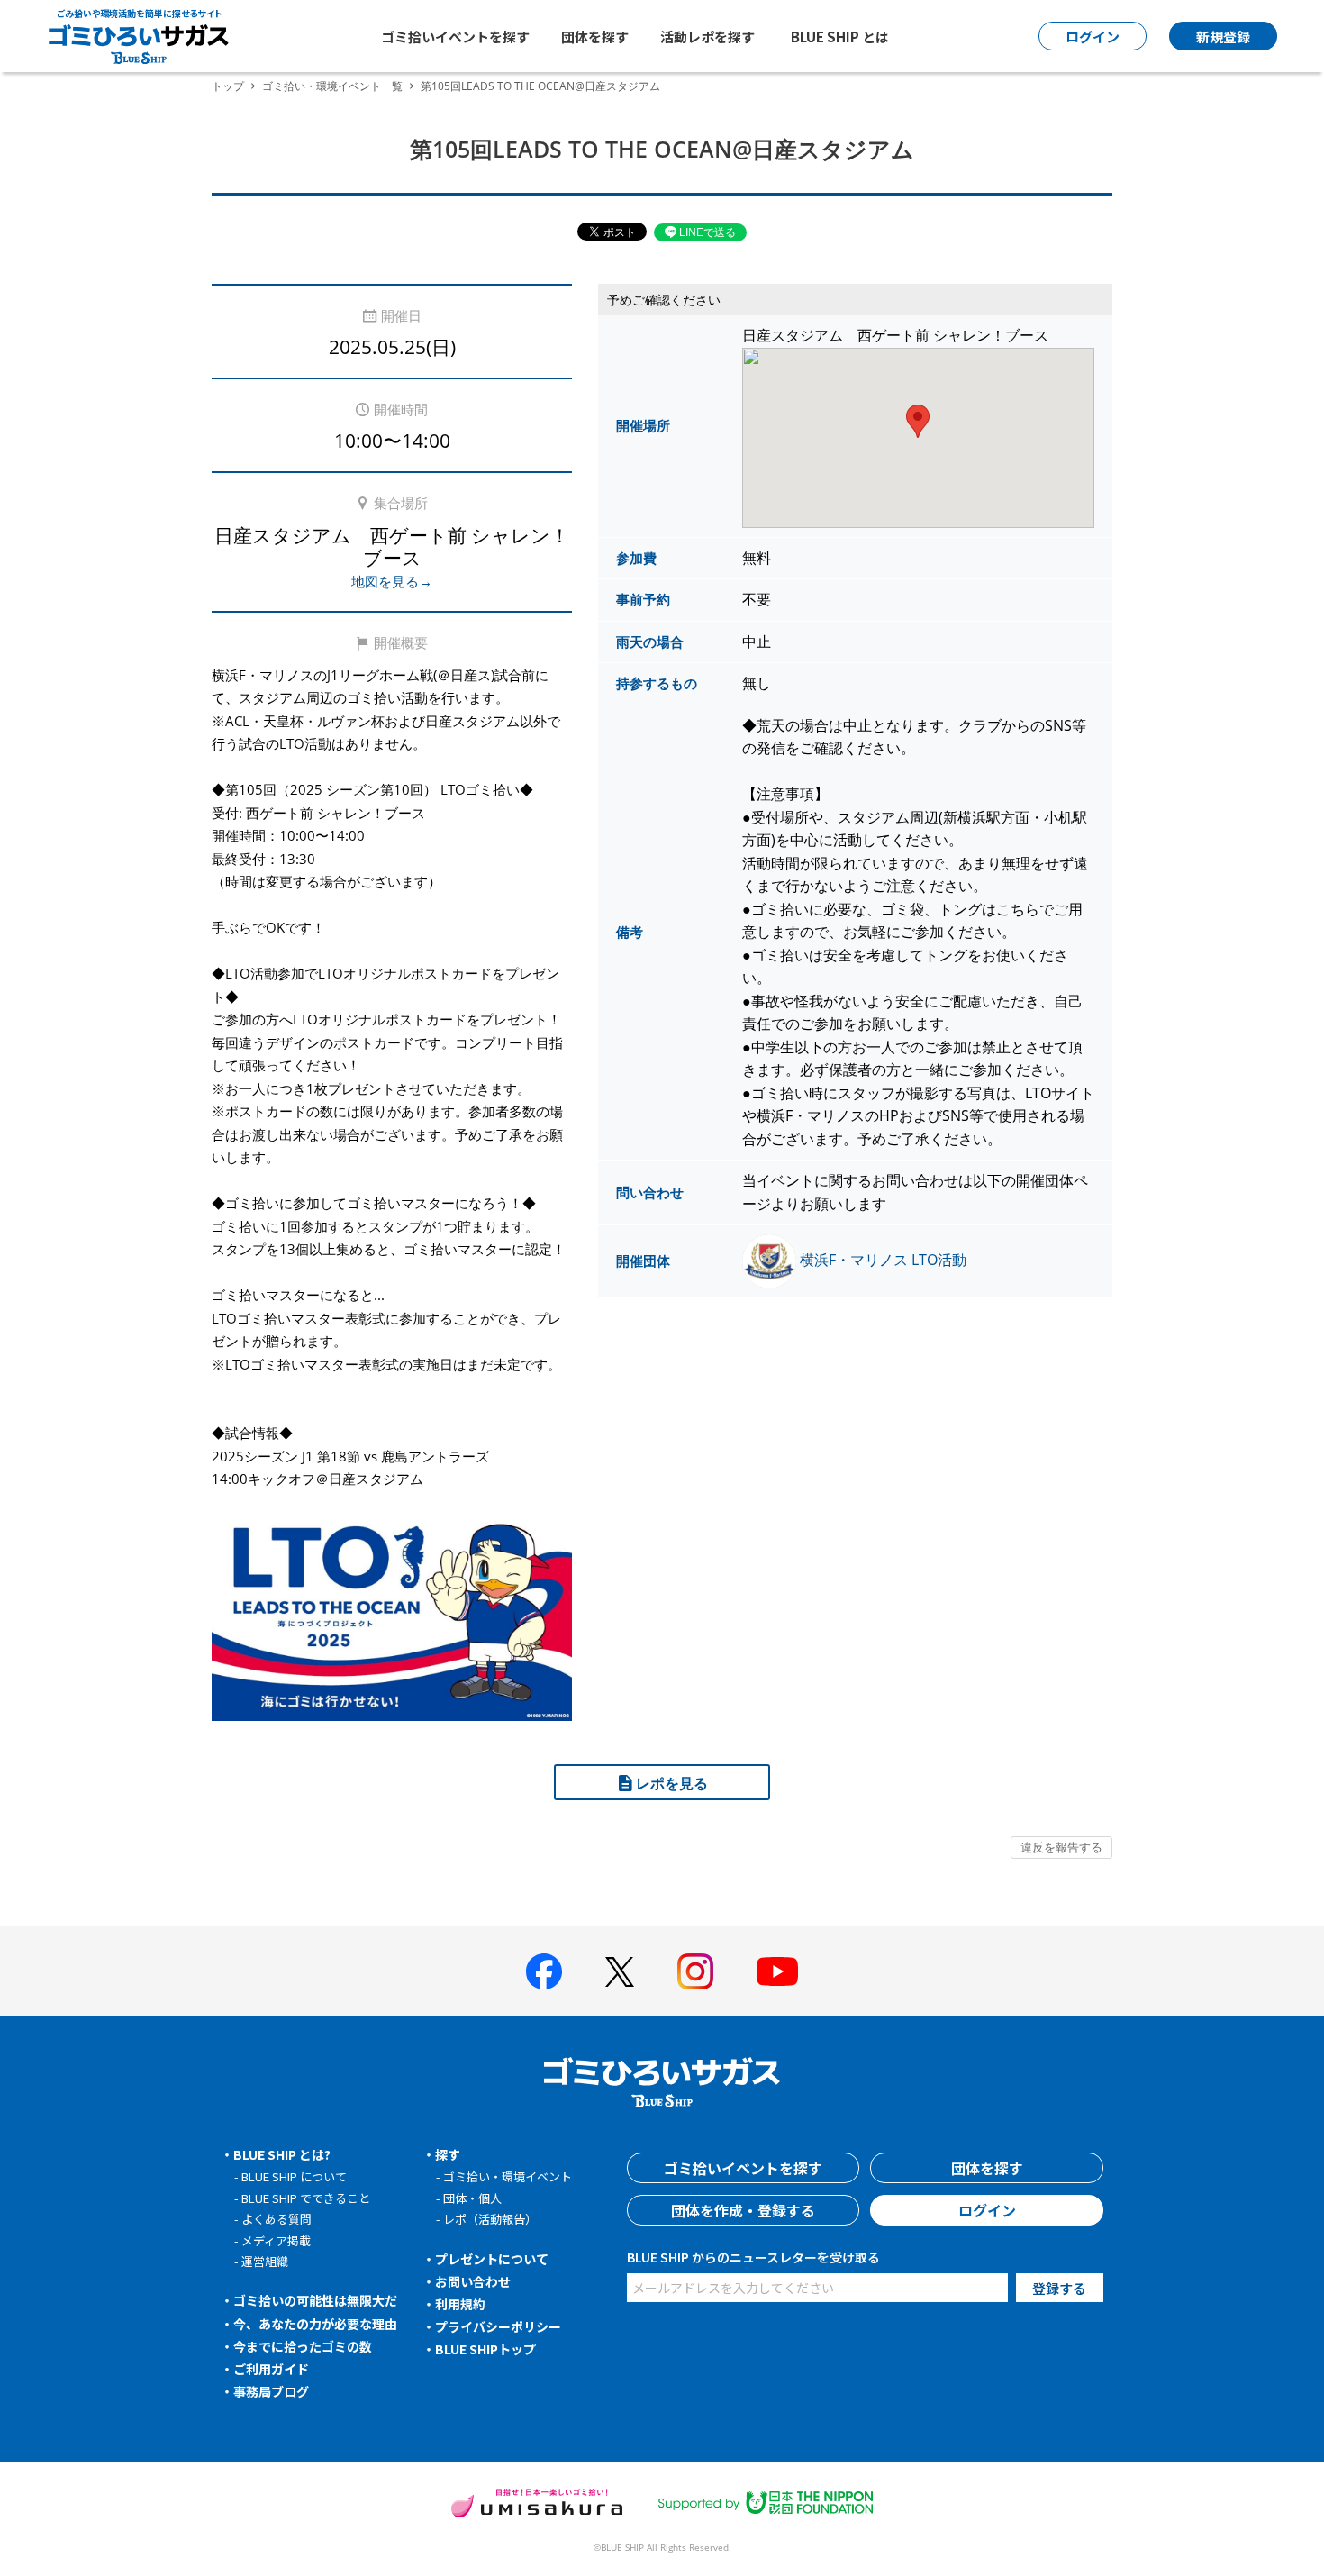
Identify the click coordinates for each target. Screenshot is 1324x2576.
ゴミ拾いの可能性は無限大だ (315, 2300)
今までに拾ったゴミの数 (303, 2346)
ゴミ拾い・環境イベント (508, 2176)
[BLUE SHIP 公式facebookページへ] (544, 1971)
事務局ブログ (271, 2391)
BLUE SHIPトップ (485, 2349)
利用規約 (460, 2304)
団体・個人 (472, 2198)
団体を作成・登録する (743, 2210)
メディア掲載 (276, 2240)
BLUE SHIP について (294, 2176)
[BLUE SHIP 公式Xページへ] (620, 1972)
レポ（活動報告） (490, 2219)
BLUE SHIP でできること (306, 2198)
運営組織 (265, 2261)
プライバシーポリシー (498, 2326)
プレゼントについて (492, 2259)
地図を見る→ (392, 581)
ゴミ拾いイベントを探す (455, 36)
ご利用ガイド (271, 2369)
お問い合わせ (473, 2281)
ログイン (987, 2210)
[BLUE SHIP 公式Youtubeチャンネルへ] (777, 1971)
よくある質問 (277, 2219)
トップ (228, 86)
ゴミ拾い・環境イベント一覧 (332, 86)
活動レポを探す (707, 36)
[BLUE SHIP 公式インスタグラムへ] (695, 1971)
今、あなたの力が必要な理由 (315, 2324)
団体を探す (595, 36)
